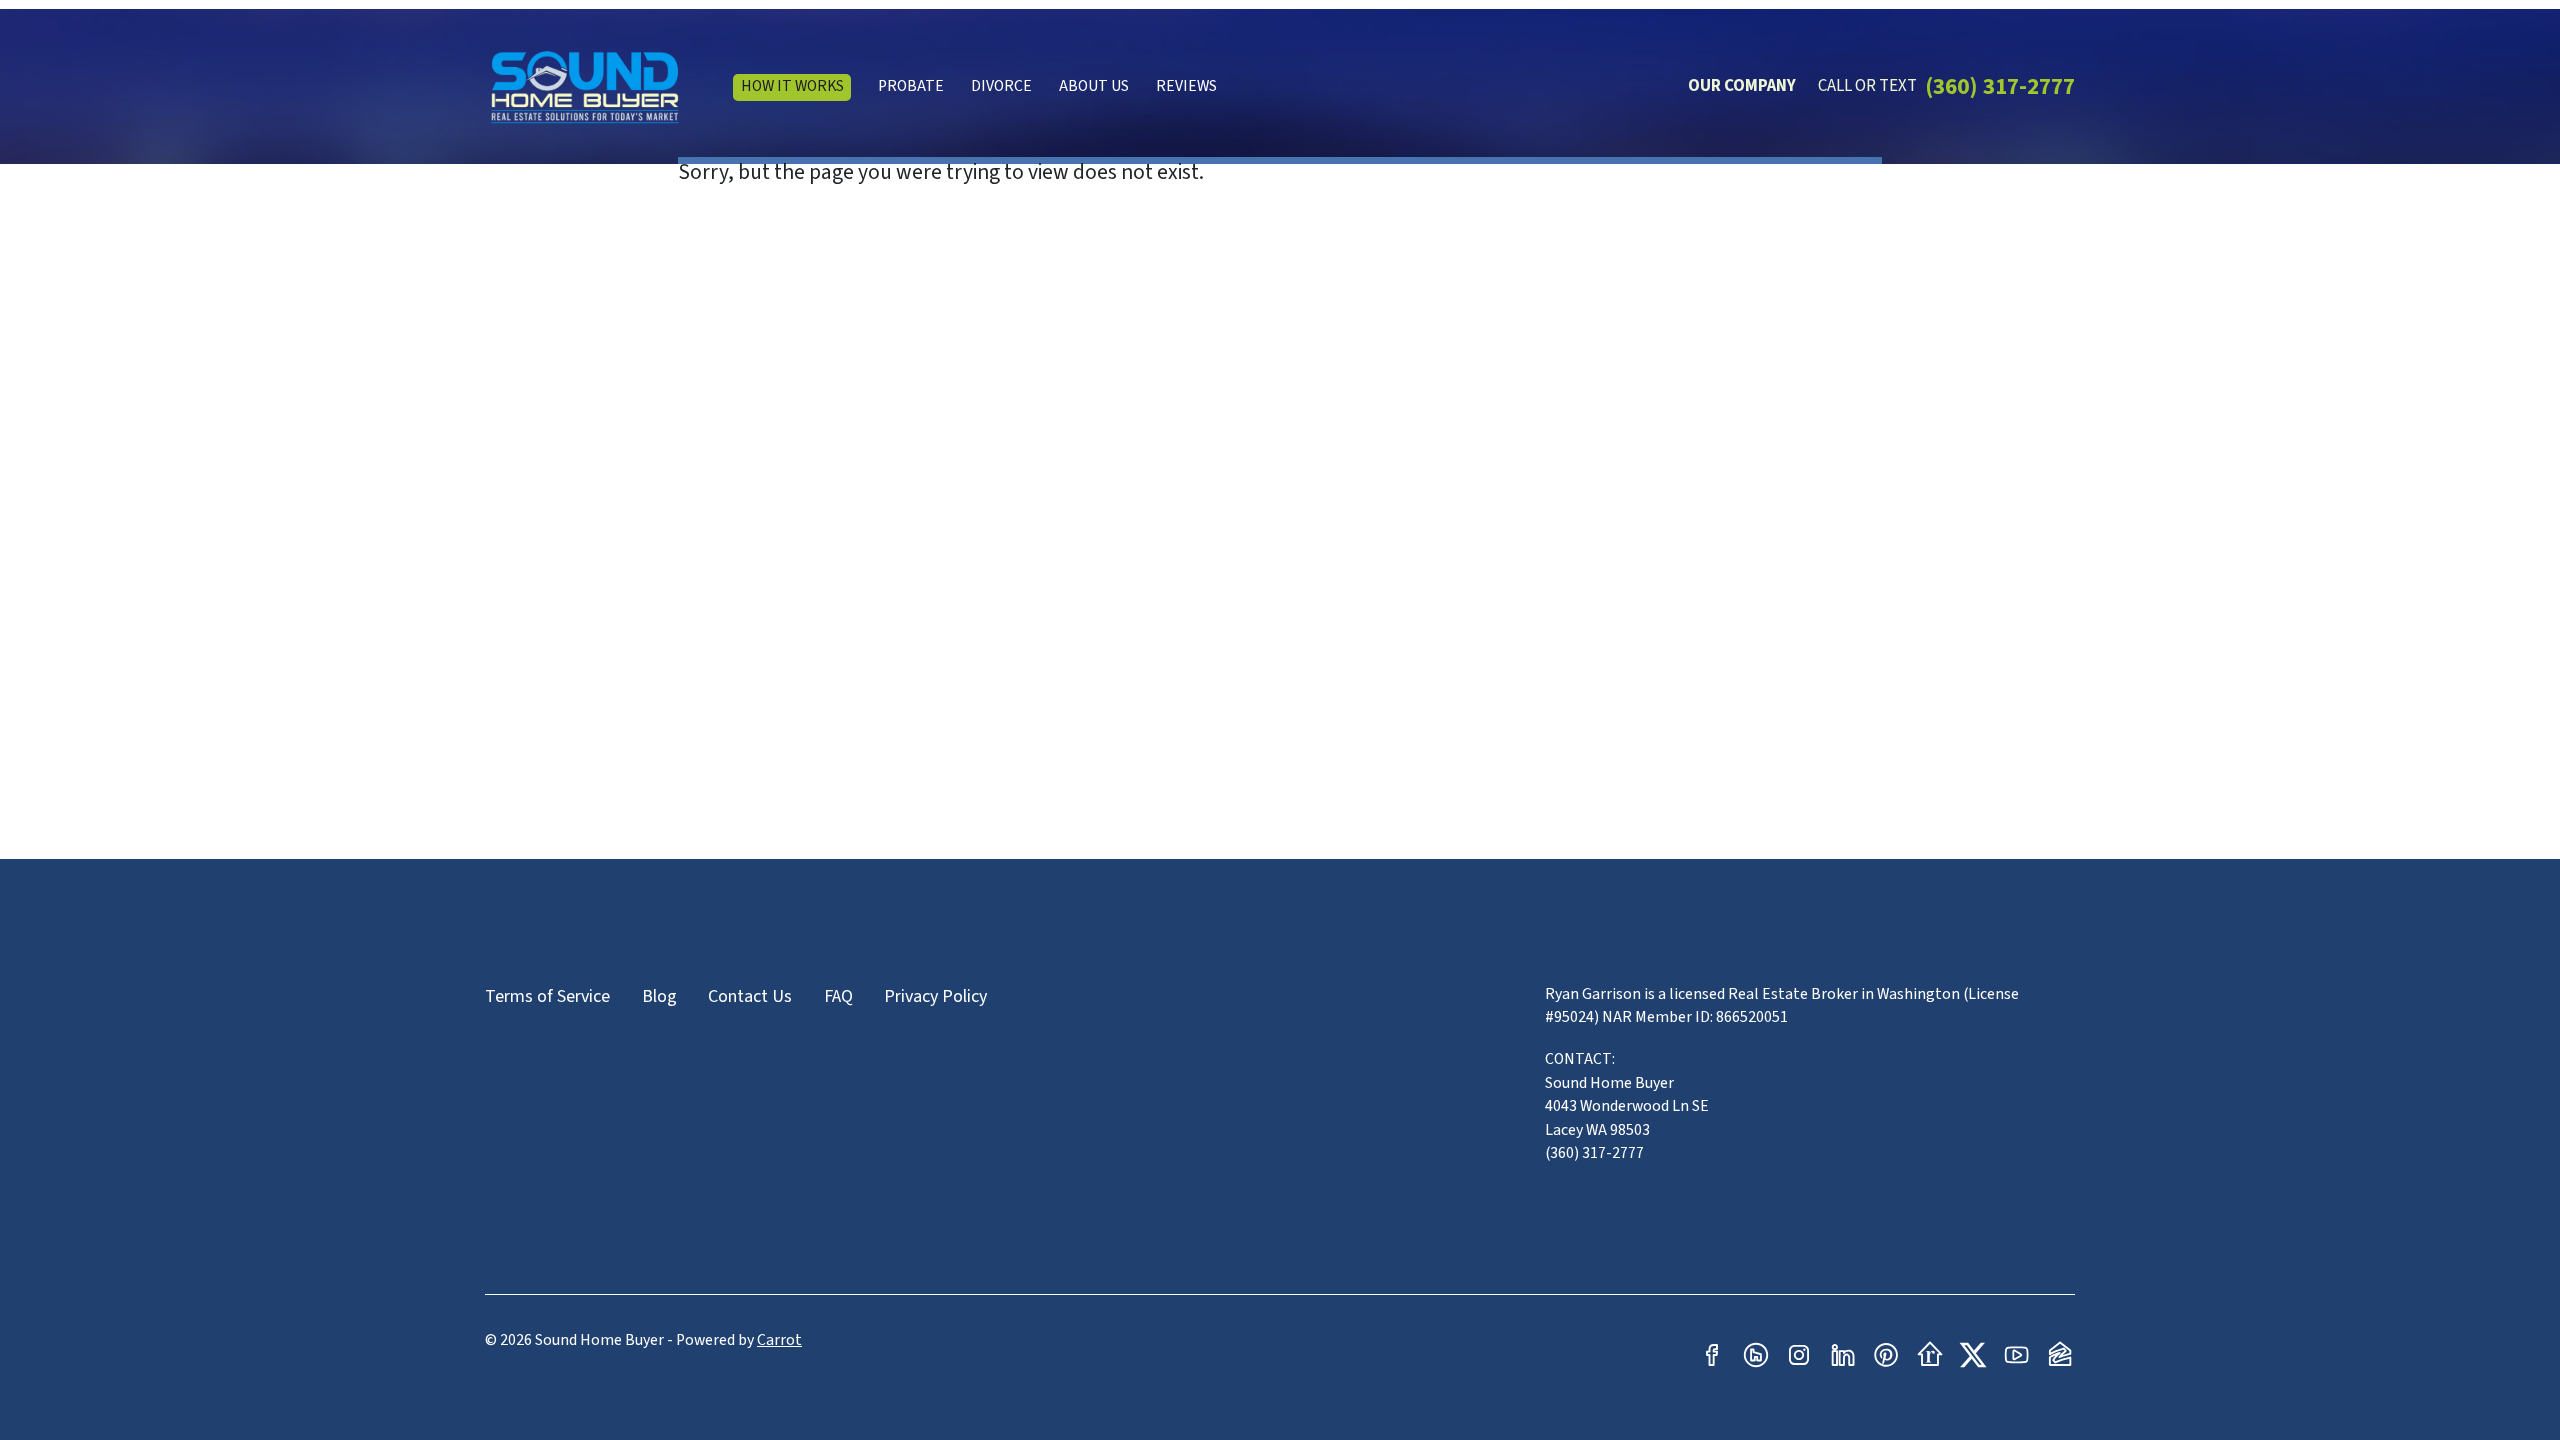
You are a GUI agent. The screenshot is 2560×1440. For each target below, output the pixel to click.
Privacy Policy (935, 996)
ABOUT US (1094, 86)
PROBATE (911, 86)
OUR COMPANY (1742, 86)
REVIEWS (1186, 86)
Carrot (779, 1340)
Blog (659, 996)
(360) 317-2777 (2000, 86)
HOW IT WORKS (792, 86)
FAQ (838, 996)
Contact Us (750, 996)
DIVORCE (1001, 86)
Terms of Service (547, 996)
